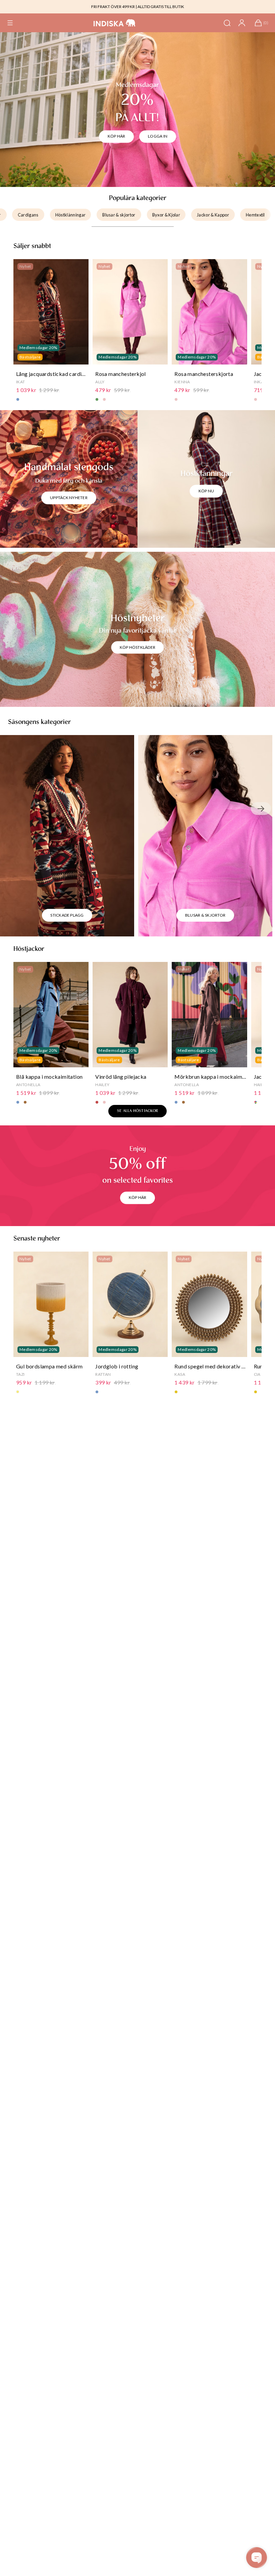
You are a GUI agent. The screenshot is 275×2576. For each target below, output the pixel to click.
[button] (10, 23)
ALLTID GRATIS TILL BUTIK (161, 7)
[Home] (115, 23)
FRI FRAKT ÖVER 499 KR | (114, 7)
